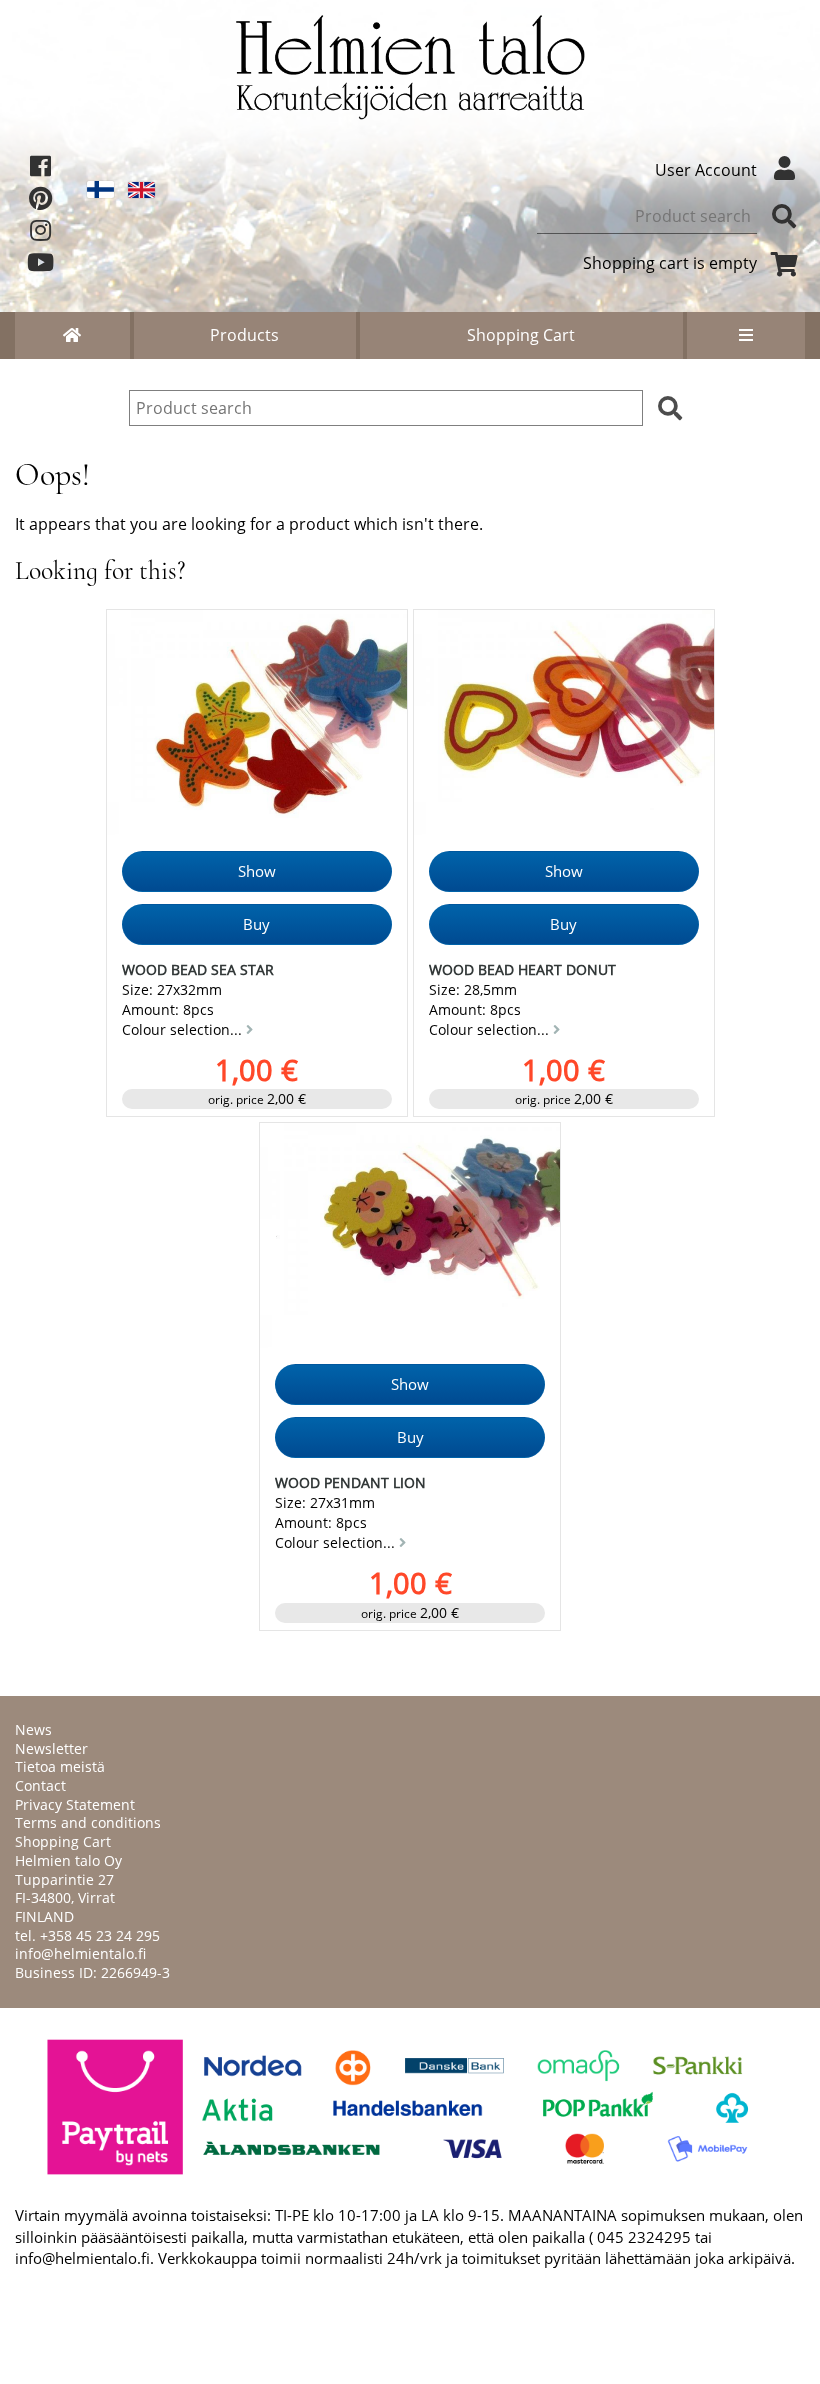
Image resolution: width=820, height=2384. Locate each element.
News (33, 1729)
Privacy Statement (75, 1804)
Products (244, 335)
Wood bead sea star (198, 969)
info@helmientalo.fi (80, 1953)
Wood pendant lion (350, 1482)
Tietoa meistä (60, 1766)
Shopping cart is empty (670, 263)
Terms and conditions (88, 1822)
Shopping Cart (521, 335)
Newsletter (51, 1748)
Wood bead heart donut (522, 969)
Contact (40, 1785)
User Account (706, 170)
